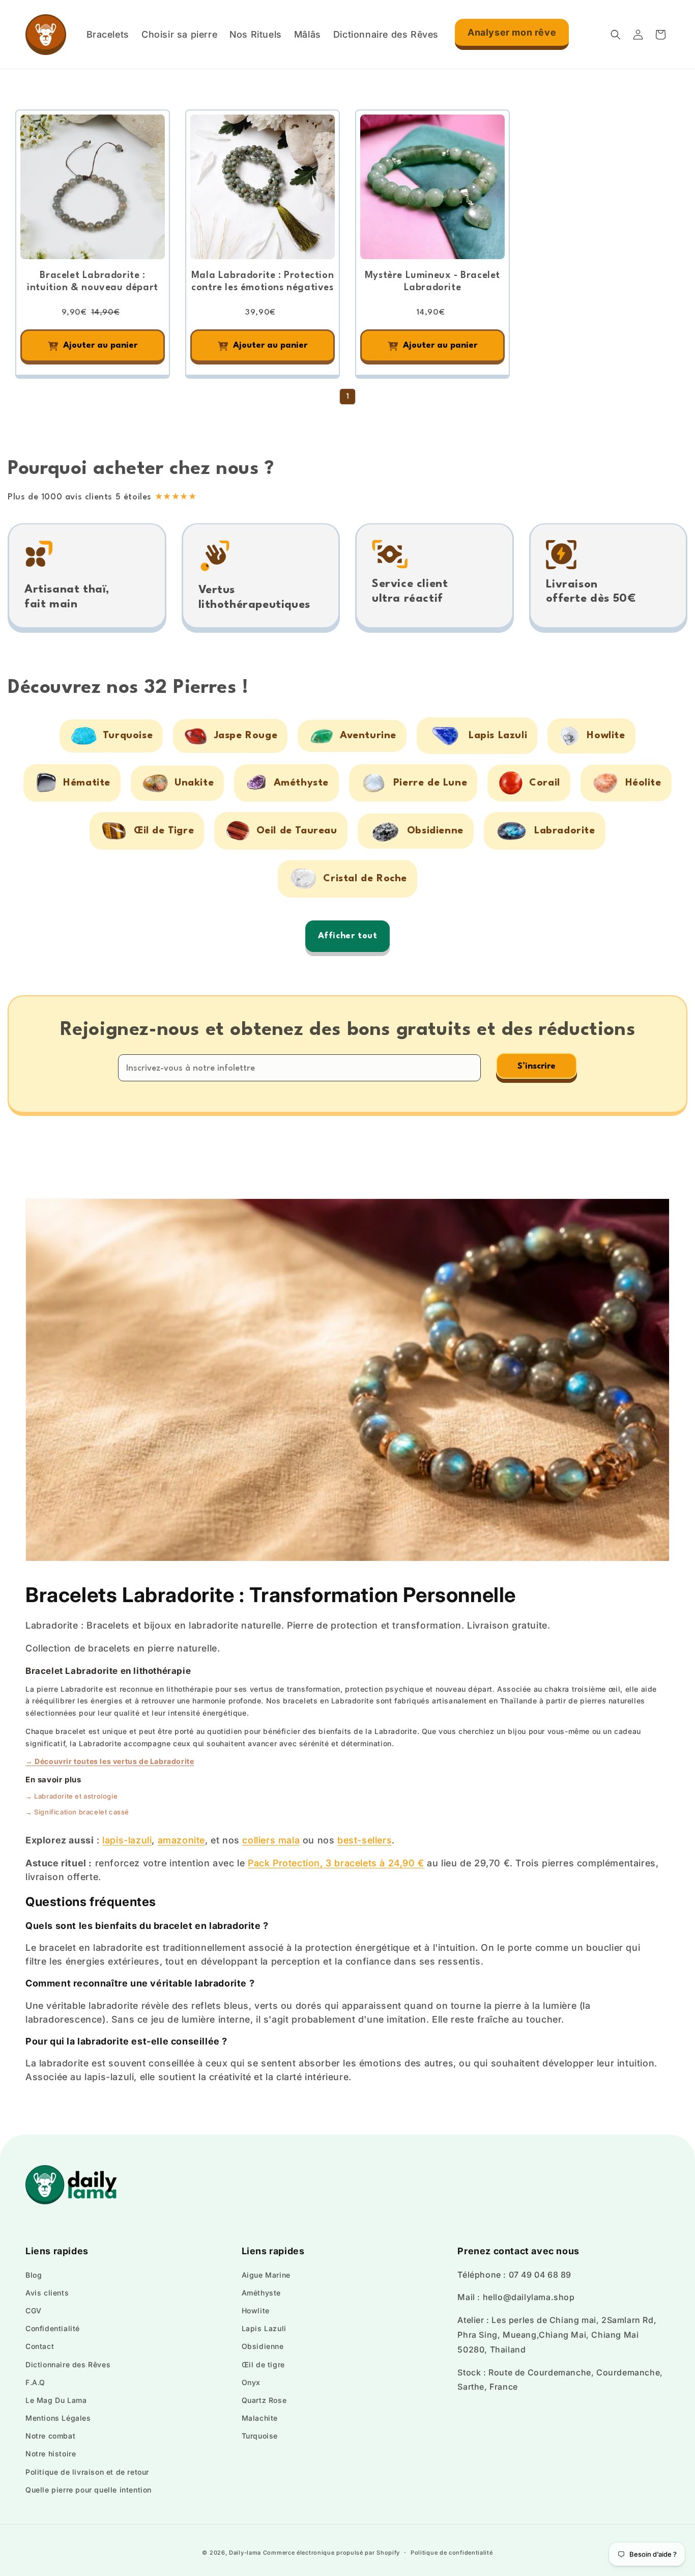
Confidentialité (53, 2328)
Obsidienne (263, 2346)
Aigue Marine (266, 2275)
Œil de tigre (263, 2364)
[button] (616, 35)
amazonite (181, 1840)
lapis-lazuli (127, 1840)
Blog (34, 2275)
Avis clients (47, 2293)
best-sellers (365, 1840)
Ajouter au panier (100, 345)
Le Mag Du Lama (56, 2400)
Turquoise (260, 2436)
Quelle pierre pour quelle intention (89, 2490)
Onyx (251, 2382)
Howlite (256, 2311)
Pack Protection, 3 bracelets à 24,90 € (336, 1863)
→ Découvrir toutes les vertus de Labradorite (110, 1761)
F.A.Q (35, 2382)
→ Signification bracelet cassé (77, 1812)
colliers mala (271, 1840)
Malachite (260, 2418)
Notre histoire (51, 2454)
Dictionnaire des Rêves (68, 2364)
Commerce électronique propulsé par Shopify (331, 2553)
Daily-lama (245, 2553)
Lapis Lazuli (264, 2328)
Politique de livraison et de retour (87, 2472)
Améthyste (261, 2293)
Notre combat (50, 2436)
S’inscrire (537, 1066)
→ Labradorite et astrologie (71, 1796)
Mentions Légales (58, 2418)
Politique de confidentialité (452, 2553)
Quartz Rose (264, 2400)
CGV (34, 2311)
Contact (40, 2346)
